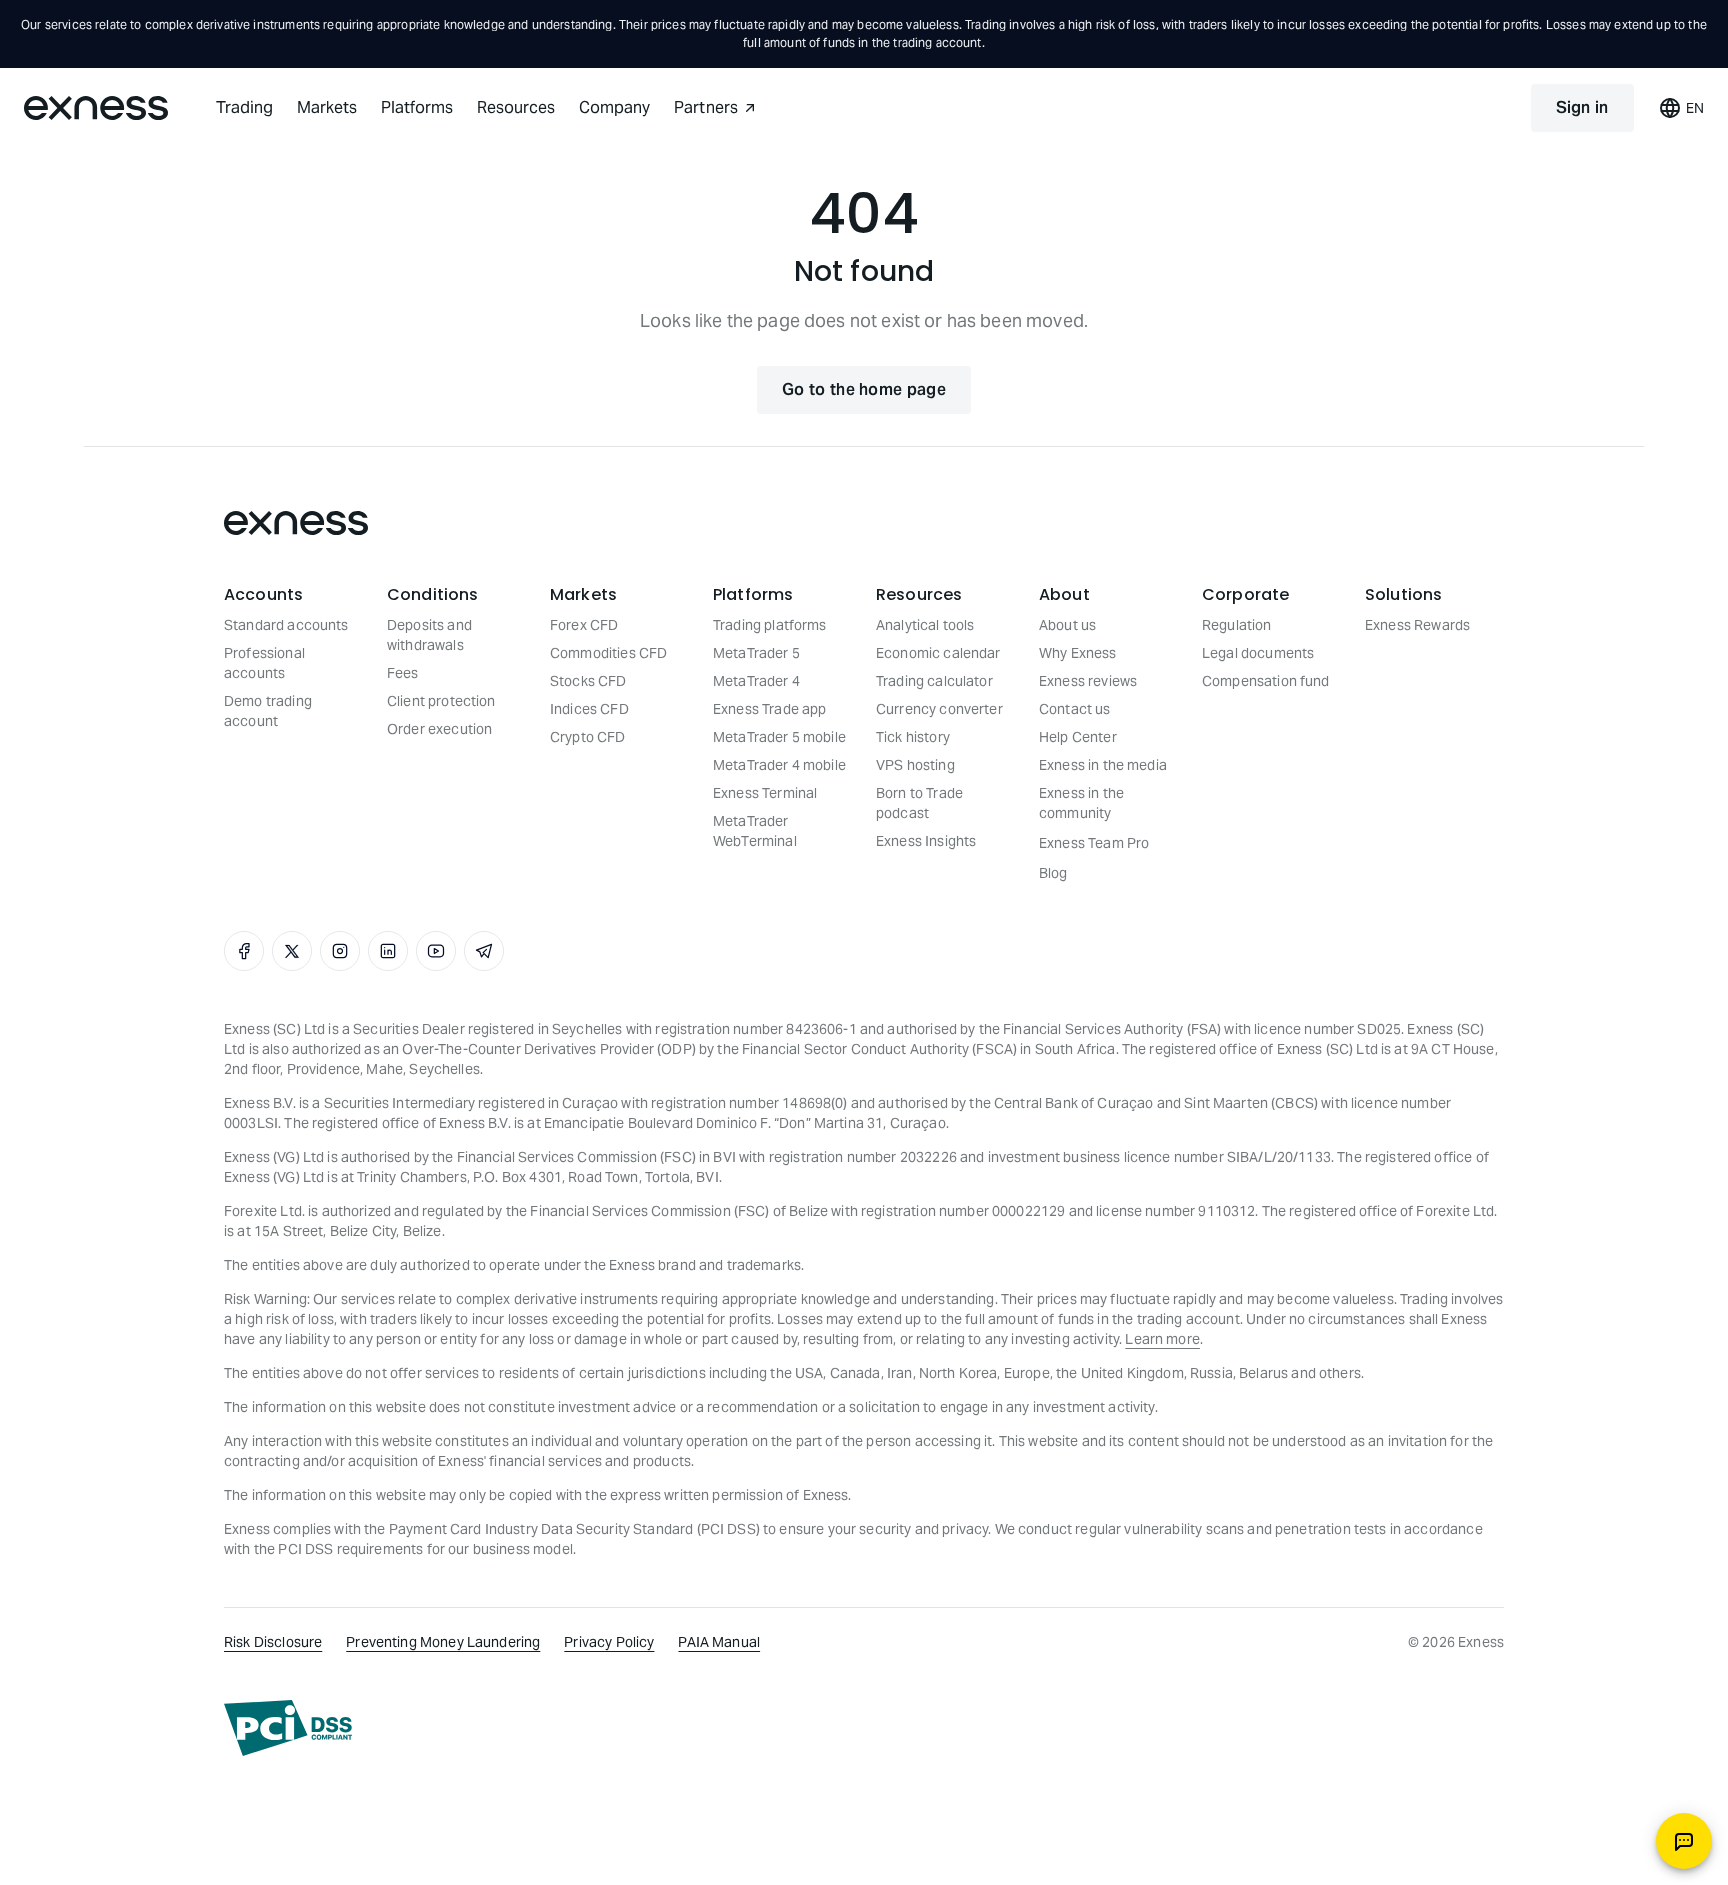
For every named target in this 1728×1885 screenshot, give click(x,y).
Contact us (1075, 709)
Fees (403, 673)
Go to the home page (864, 389)
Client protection (441, 701)
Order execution (439, 729)
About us (1067, 625)
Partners (706, 107)
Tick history (913, 737)
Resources (516, 107)
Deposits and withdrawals (429, 635)
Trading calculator (934, 681)
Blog (1053, 873)
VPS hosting (915, 765)
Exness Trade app (769, 709)
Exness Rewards (1417, 625)
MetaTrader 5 (756, 653)
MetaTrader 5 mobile (779, 737)
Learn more (1162, 1339)
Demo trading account (268, 711)
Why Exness (1078, 653)
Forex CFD (584, 625)
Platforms (417, 107)
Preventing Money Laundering (443, 1642)
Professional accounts (264, 663)
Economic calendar (938, 653)
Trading (244, 107)
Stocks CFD (588, 681)
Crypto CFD (588, 737)
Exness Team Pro (1094, 843)
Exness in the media (1103, 765)
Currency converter (939, 709)
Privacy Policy (609, 1642)
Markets (327, 107)
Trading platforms (770, 625)
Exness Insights (926, 841)
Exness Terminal (765, 793)
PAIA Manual (719, 1642)
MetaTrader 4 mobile (779, 765)
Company (614, 107)
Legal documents (1258, 653)
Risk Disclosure (273, 1642)
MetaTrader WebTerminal (755, 831)
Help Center (1078, 737)
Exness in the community (1081, 803)
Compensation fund (1266, 681)
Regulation (1237, 625)
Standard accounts (286, 625)
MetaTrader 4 (756, 681)
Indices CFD (589, 709)
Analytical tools (925, 625)
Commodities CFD (608, 653)
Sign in (1582, 107)
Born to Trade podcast (919, 803)
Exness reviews (1088, 681)
